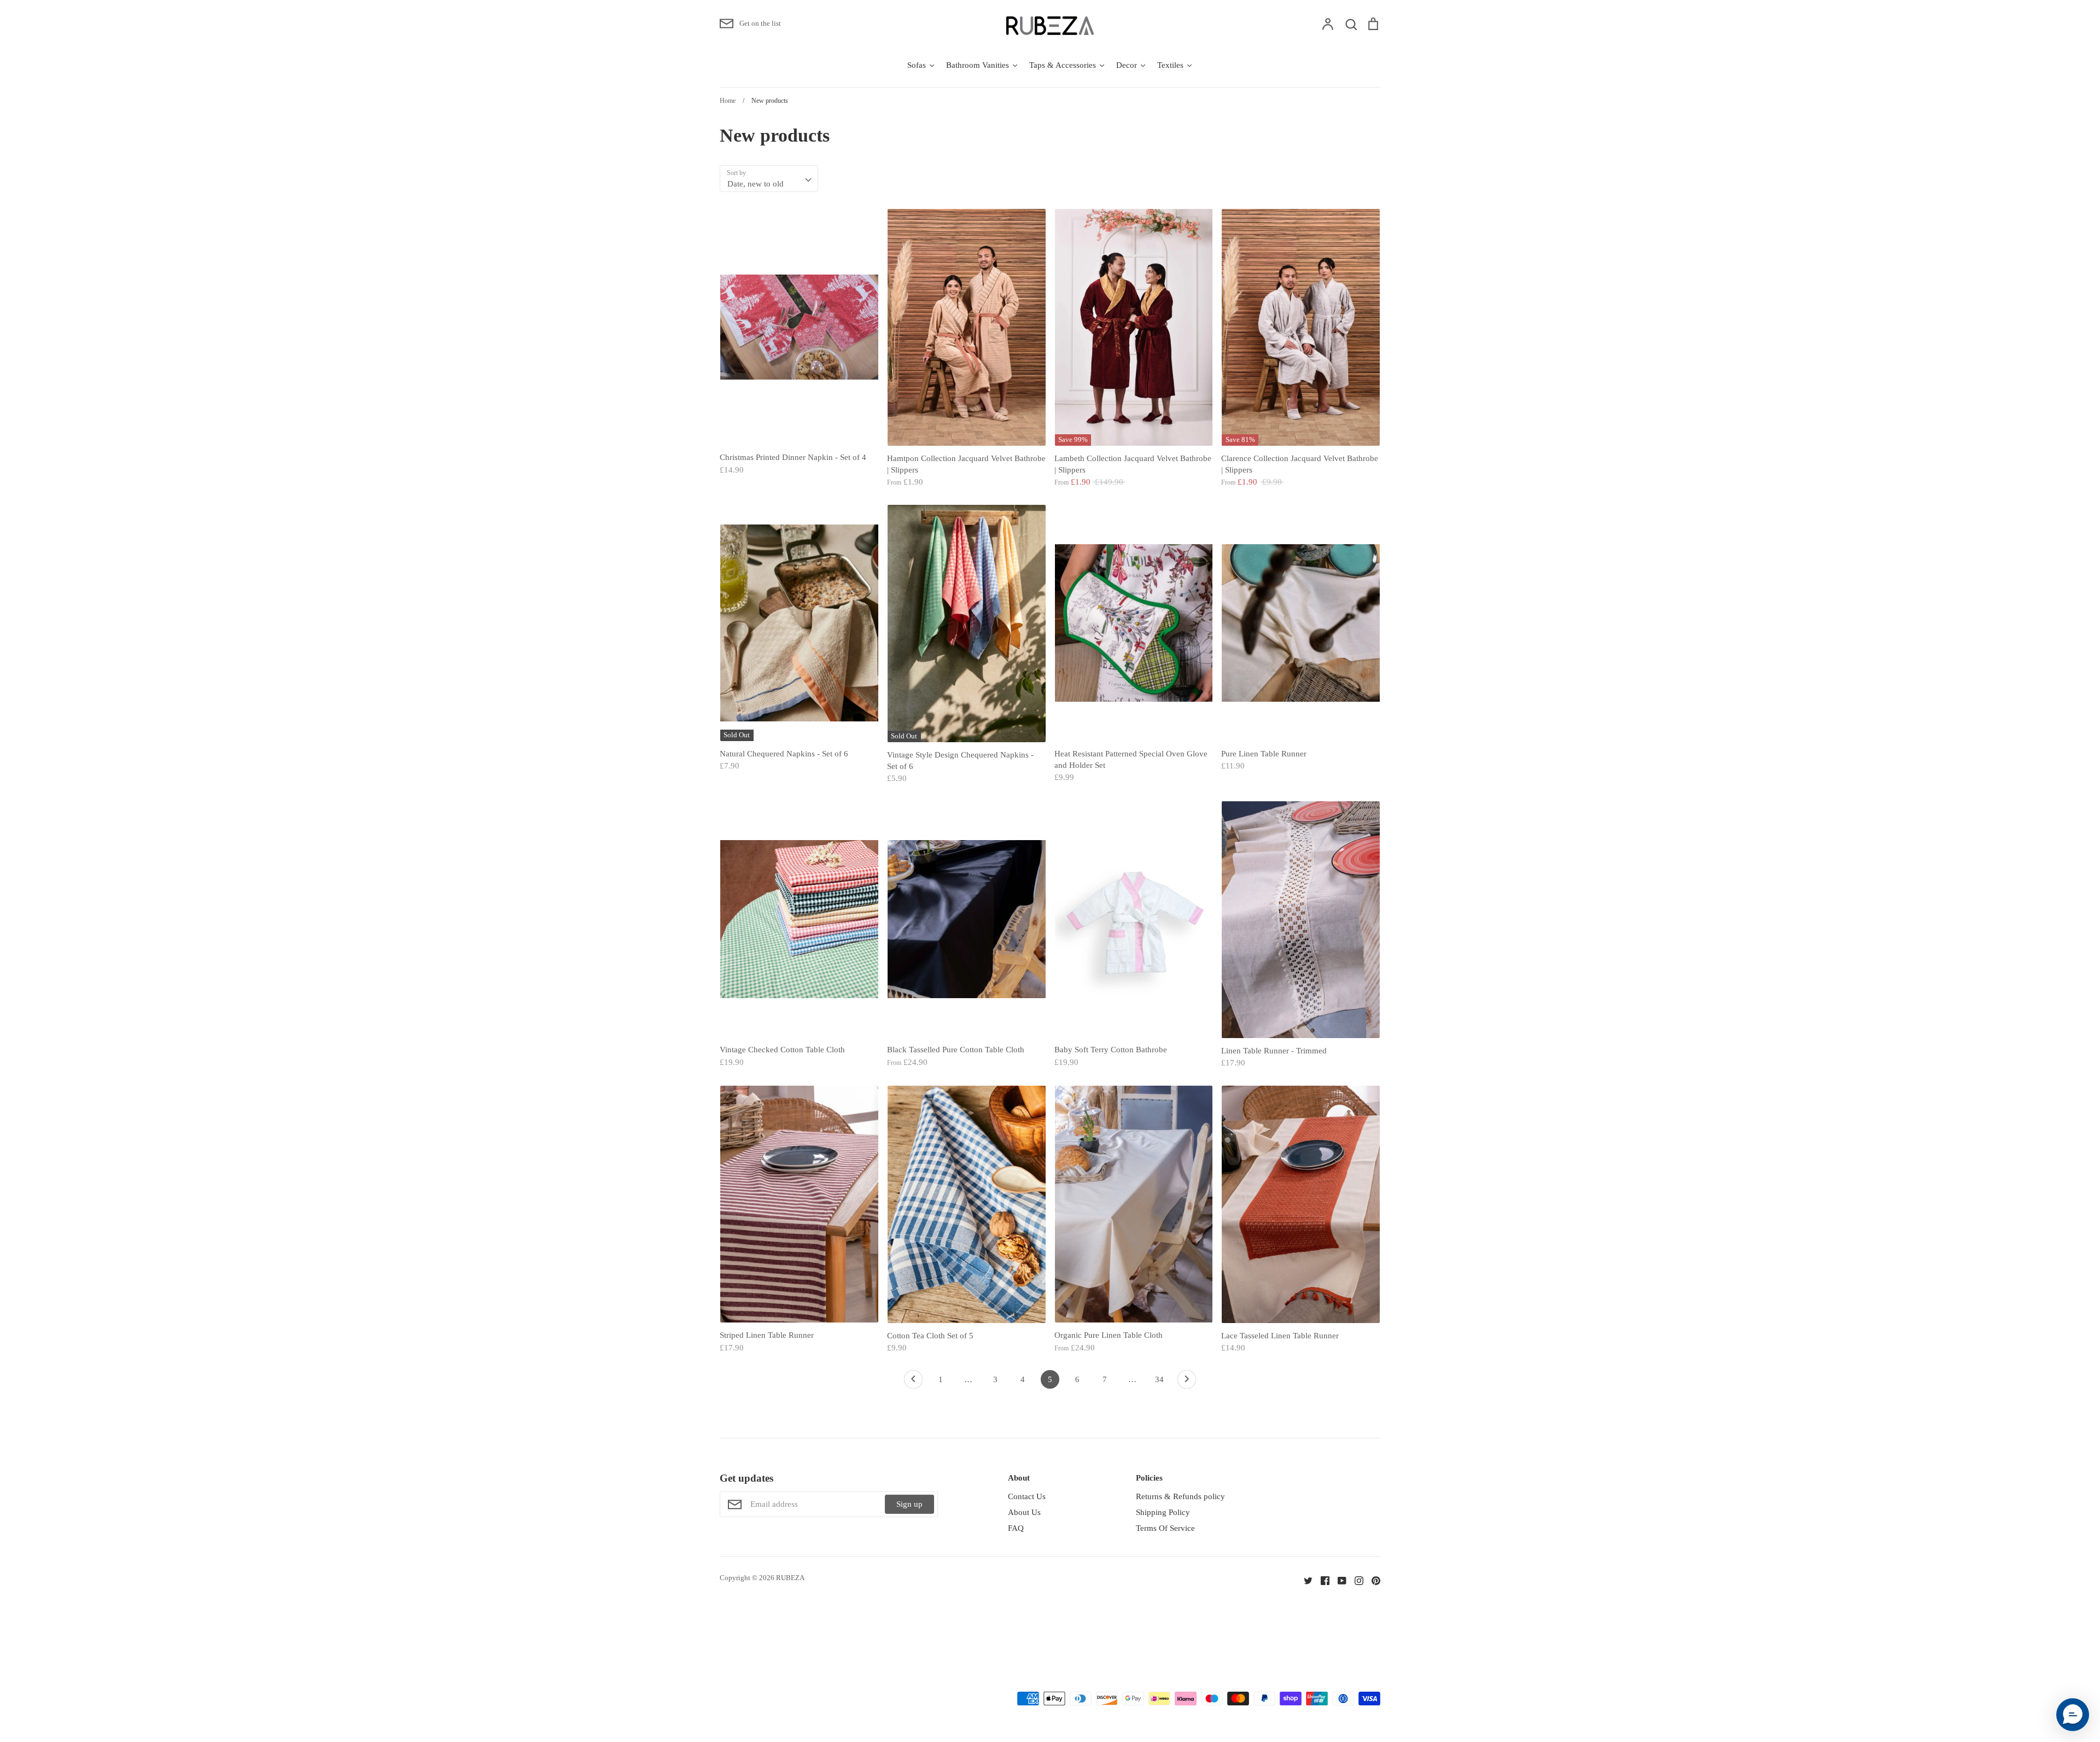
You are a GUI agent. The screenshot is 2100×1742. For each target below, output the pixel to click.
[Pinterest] (1372, 1580)
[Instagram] (1355, 1580)
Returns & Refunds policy (1180, 1496)
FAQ (1016, 1528)
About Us (1024, 1512)
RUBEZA (790, 1578)
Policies (1149, 1478)
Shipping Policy (1163, 1512)
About (1019, 1478)
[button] (2073, 1715)
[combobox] (769, 179)
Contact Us (1027, 1496)
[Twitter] (1304, 1580)
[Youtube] (1338, 1580)
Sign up (909, 1504)
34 (1159, 1379)
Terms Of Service (1165, 1528)
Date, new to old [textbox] (756, 184)
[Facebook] (1321, 1580)
